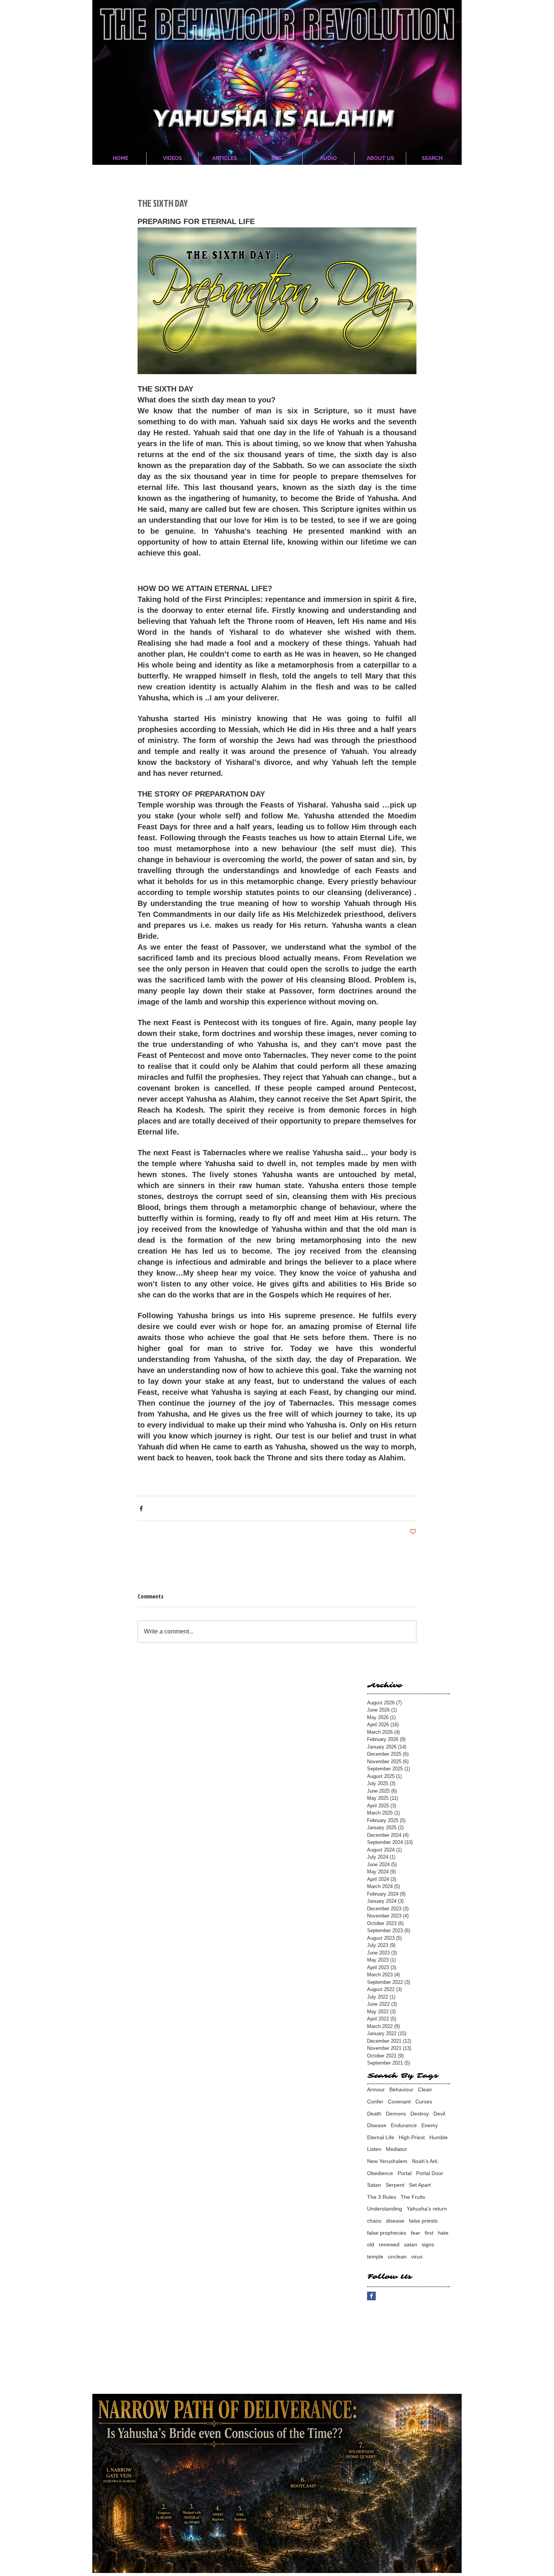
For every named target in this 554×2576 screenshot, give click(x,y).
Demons (396, 2114)
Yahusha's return (427, 2209)
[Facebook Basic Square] (371, 2296)
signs (428, 2244)
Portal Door (430, 2173)
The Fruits (413, 2197)
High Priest (412, 2137)
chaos (374, 2221)
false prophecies (387, 2233)
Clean (425, 2089)
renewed (389, 2244)
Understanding (385, 2209)
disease (395, 2221)
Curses (424, 2102)
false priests (423, 2221)
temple (375, 2257)
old (371, 2244)
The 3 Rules (382, 2197)
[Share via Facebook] (141, 1508)
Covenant (399, 2102)
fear (415, 2233)
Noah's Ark (425, 2161)
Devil (439, 2114)
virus (417, 2257)
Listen (374, 2149)
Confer (375, 2102)
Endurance (404, 2125)
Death (374, 2114)
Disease (377, 2125)
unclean (397, 2257)
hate (443, 2233)
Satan (374, 2185)
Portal (405, 2173)
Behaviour (401, 2089)
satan (411, 2244)
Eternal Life (381, 2137)
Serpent (395, 2185)
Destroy (420, 2114)
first (429, 2233)
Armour (376, 2089)
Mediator (396, 2149)
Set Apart (420, 2185)
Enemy (430, 2125)
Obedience (380, 2173)
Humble (438, 2137)
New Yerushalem (387, 2161)
